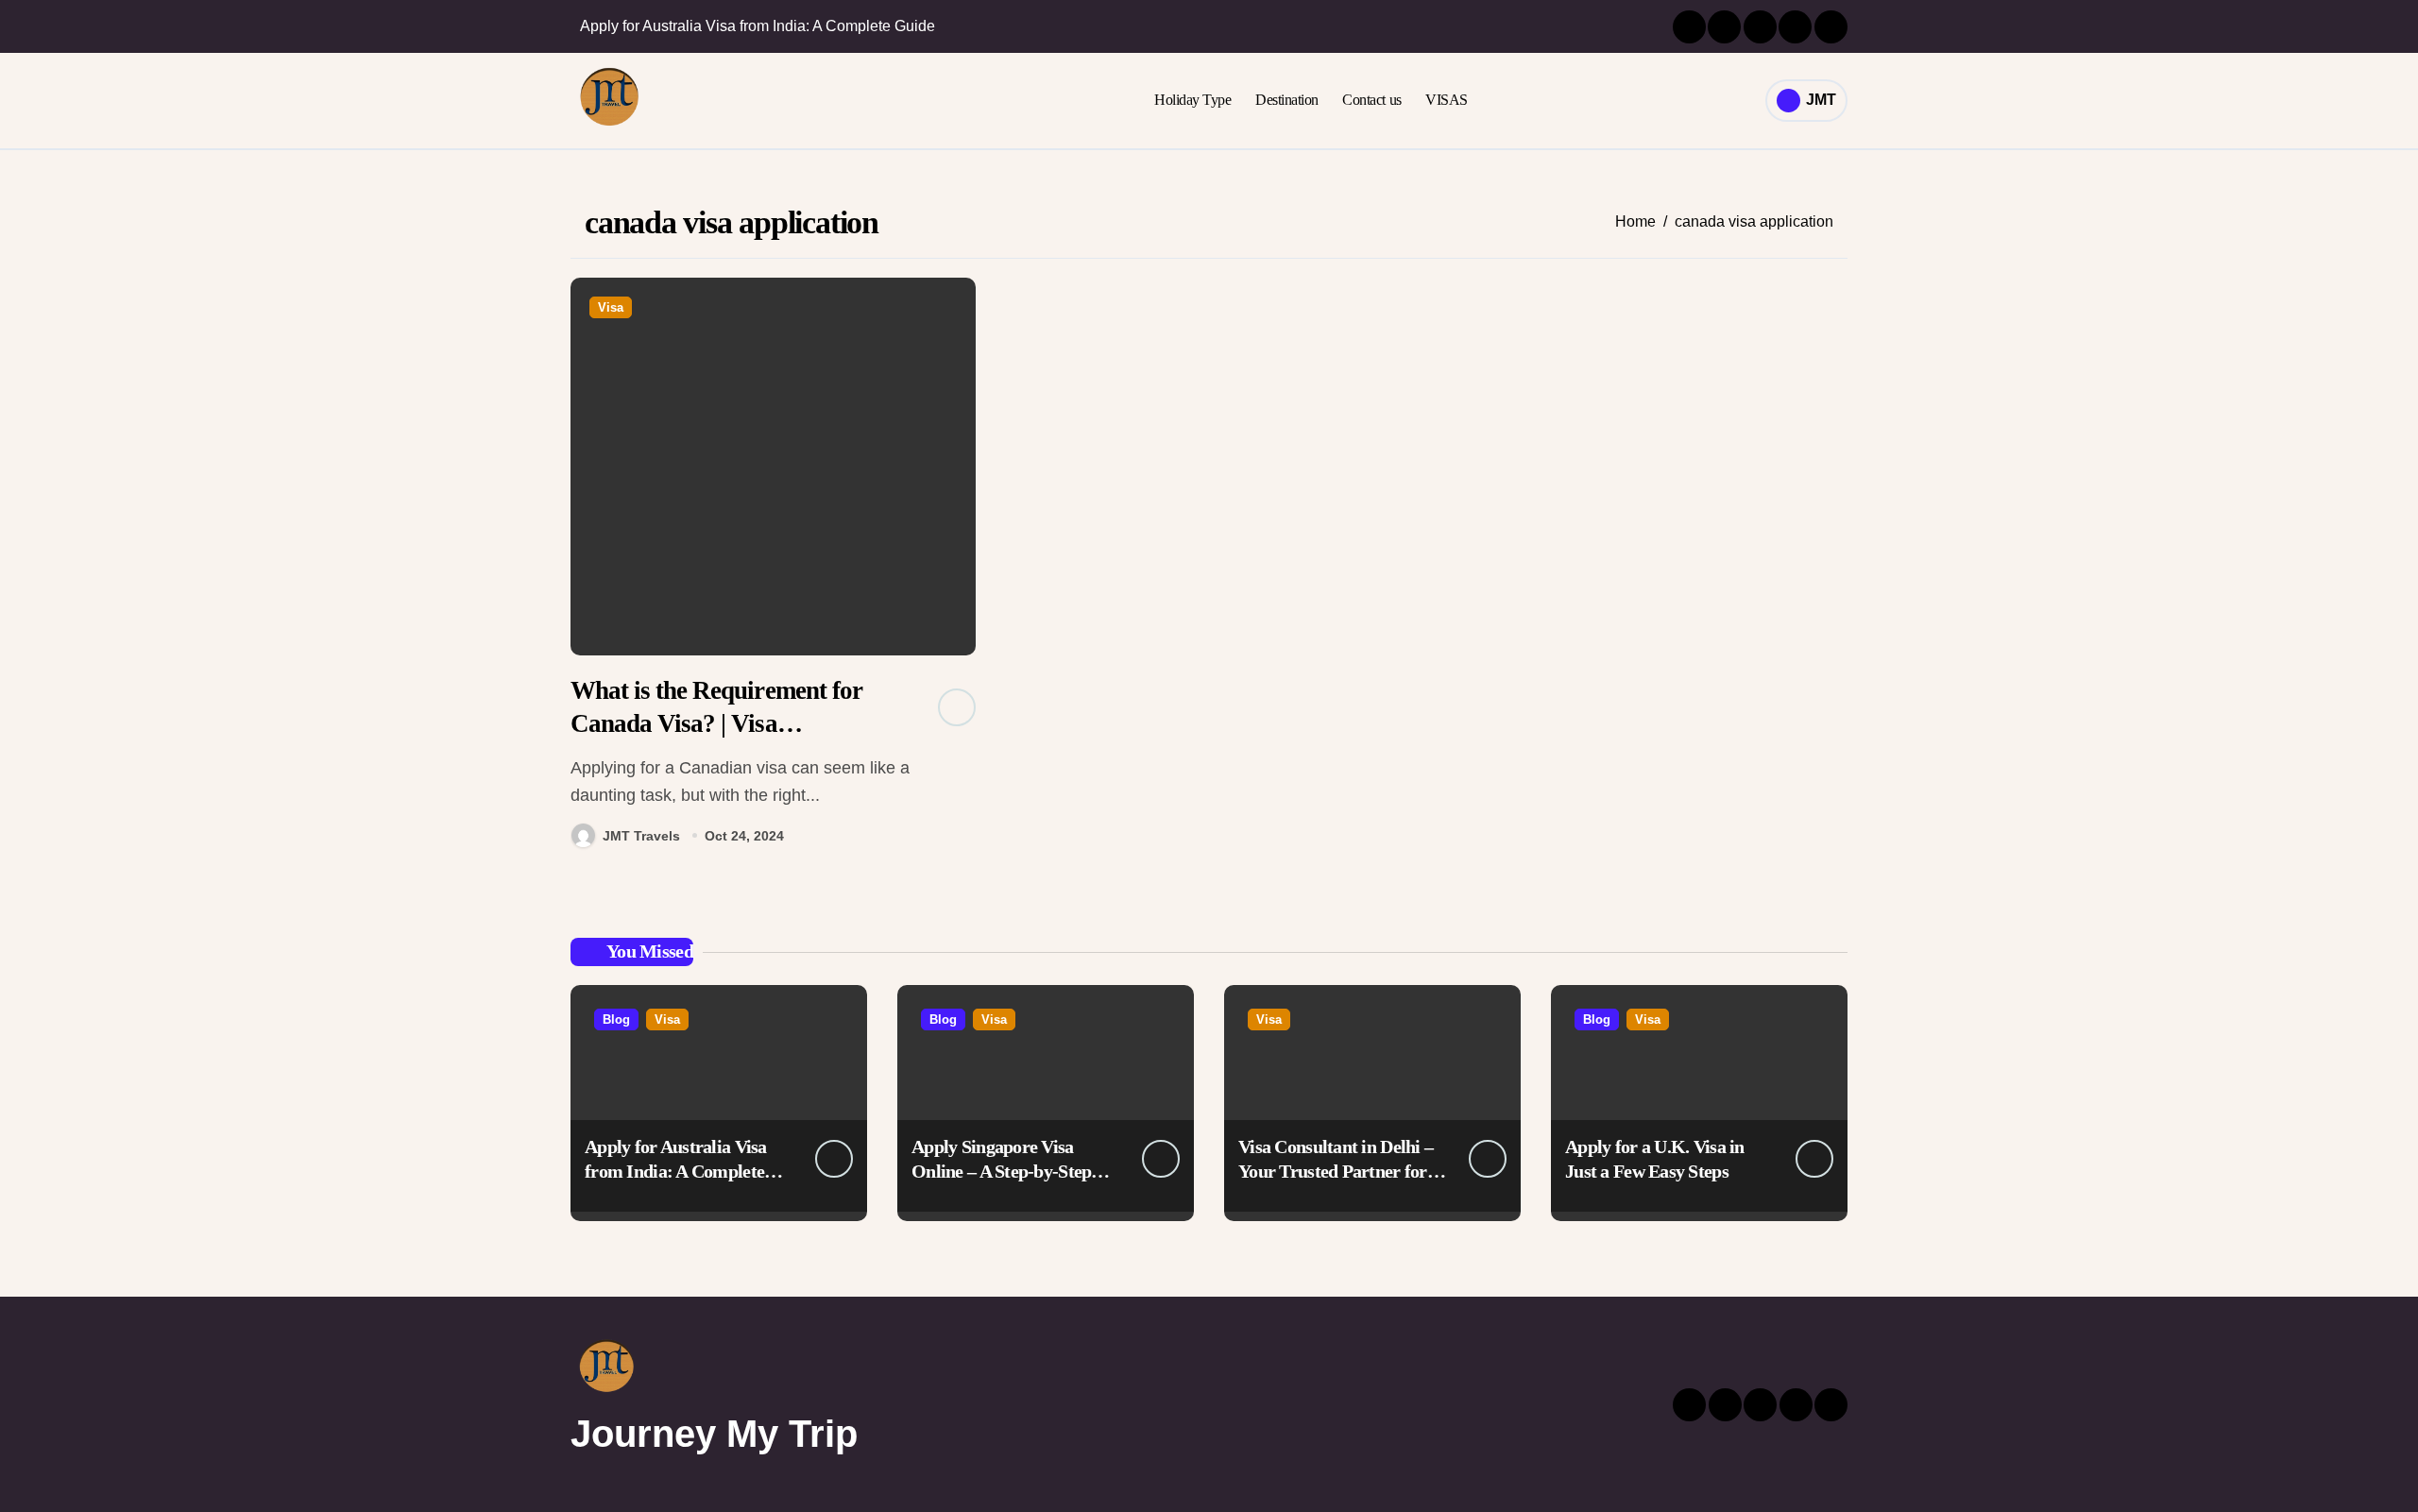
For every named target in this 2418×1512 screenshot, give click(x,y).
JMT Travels (641, 836)
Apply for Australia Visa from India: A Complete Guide (676, 1171)
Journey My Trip (714, 1434)
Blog (616, 1019)
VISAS (1447, 100)
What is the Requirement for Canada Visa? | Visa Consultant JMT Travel (716, 723)
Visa (611, 307)
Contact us (1371, 100)
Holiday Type (1192, 100)
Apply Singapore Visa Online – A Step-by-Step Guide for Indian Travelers (1013, 1171)
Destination (1287, 100)
